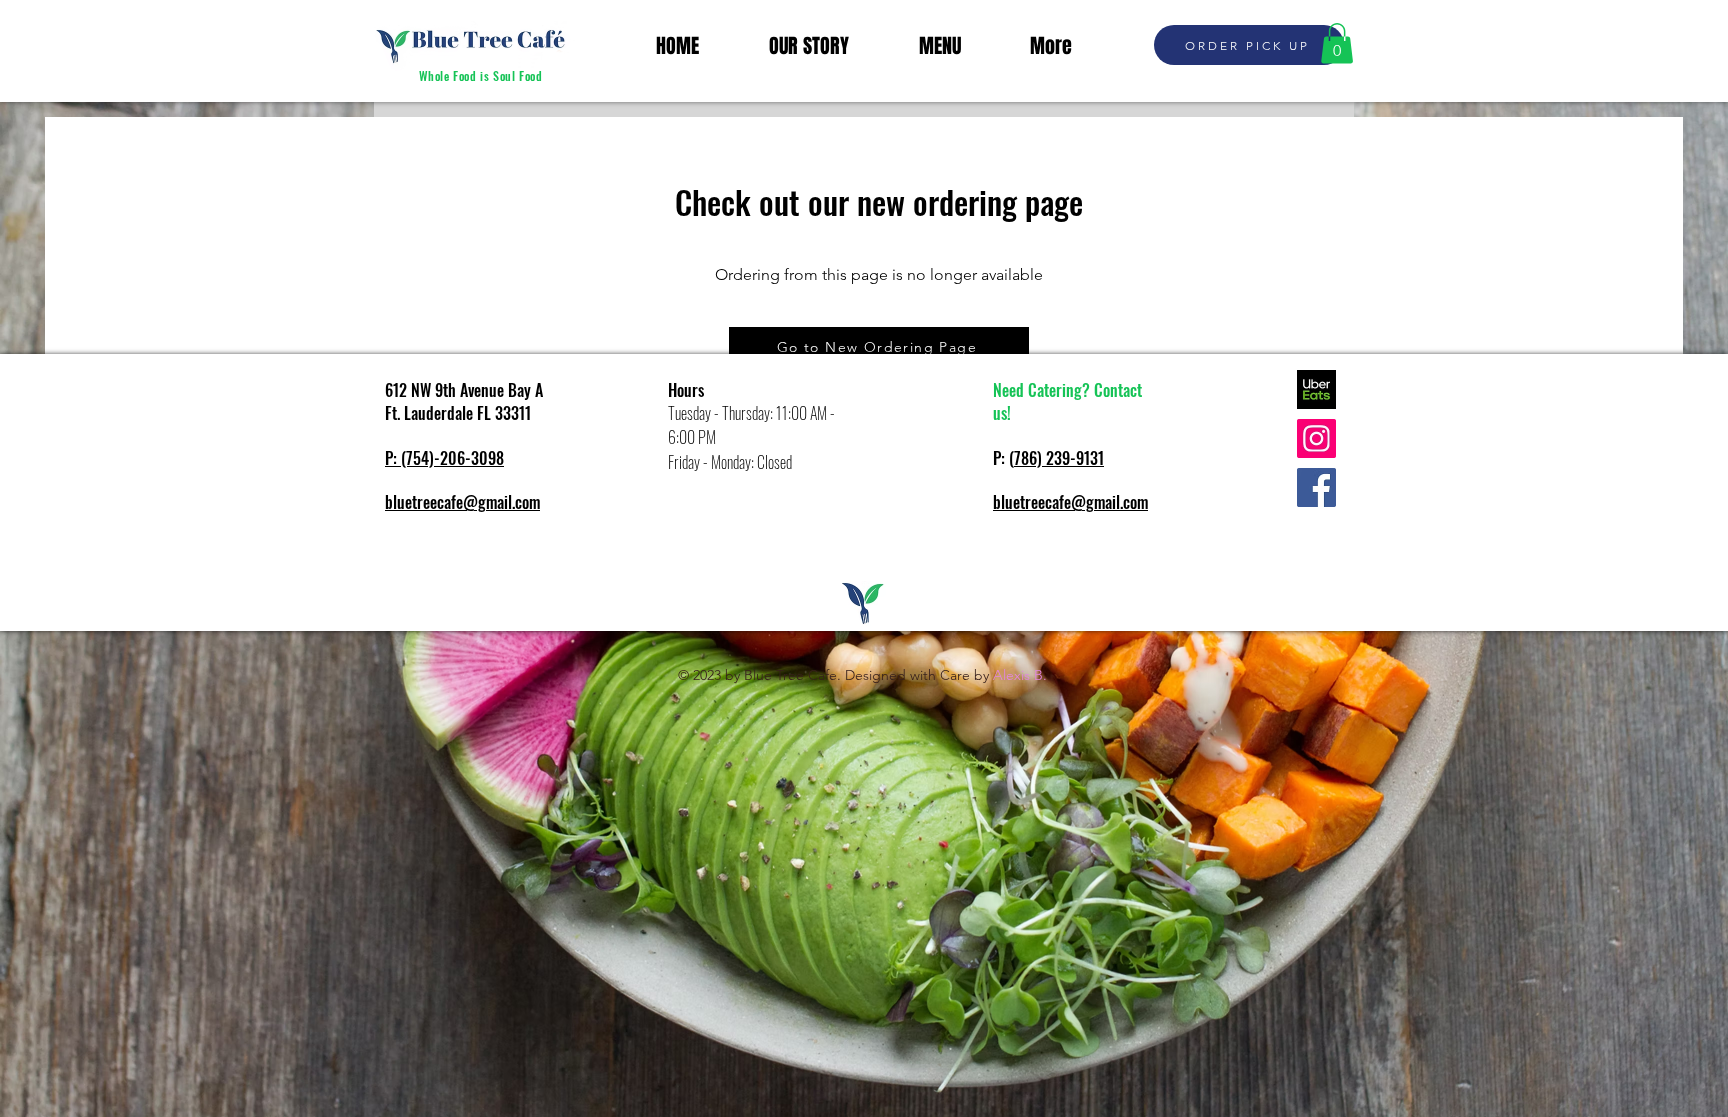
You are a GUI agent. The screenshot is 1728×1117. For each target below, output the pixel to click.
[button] (1337, 43)
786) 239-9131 (1059, 458)
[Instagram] (1316, 438)
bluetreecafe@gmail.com (462, 502)
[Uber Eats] (1316, 389)
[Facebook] (1316, 487)
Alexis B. (1020, 675)
